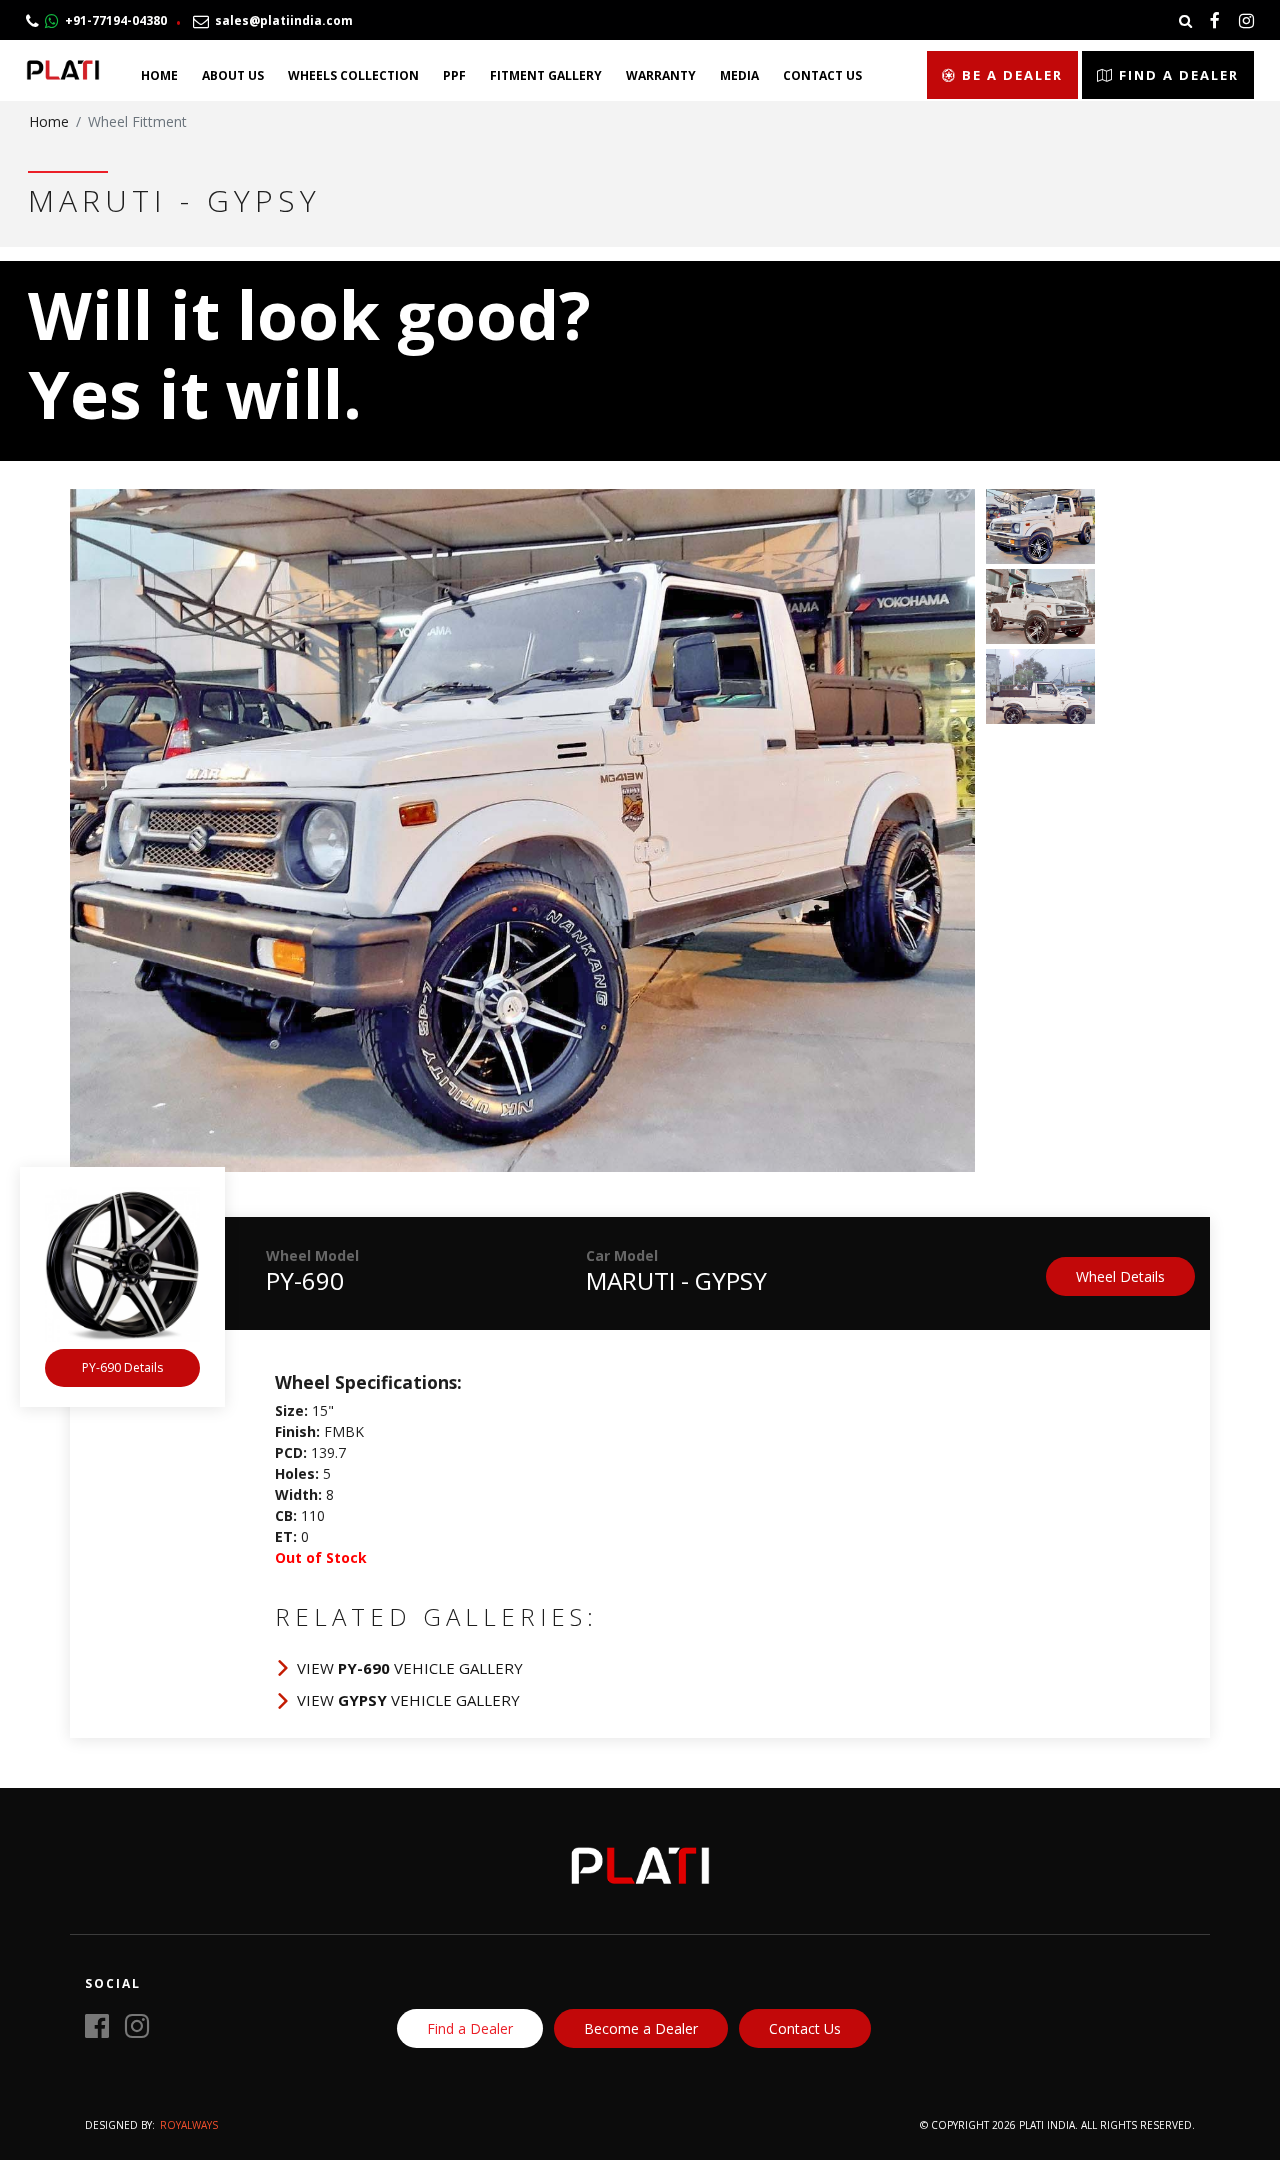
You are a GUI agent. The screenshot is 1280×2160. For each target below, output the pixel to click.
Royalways (189, 2125)
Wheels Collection (353, 75)
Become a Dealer (641, 2028)
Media (739, 75)
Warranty (661, 75)
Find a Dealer (1176, 75)
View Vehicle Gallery (410, 1668)
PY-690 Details (122, 1367)
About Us (233, 75)
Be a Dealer (1010, 75)
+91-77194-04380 (113, 20)
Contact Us (822, 75)
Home (159, 75)
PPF (454, 75)
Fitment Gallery (546, 75)
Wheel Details (1120, 1276)
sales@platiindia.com (281, 20)
